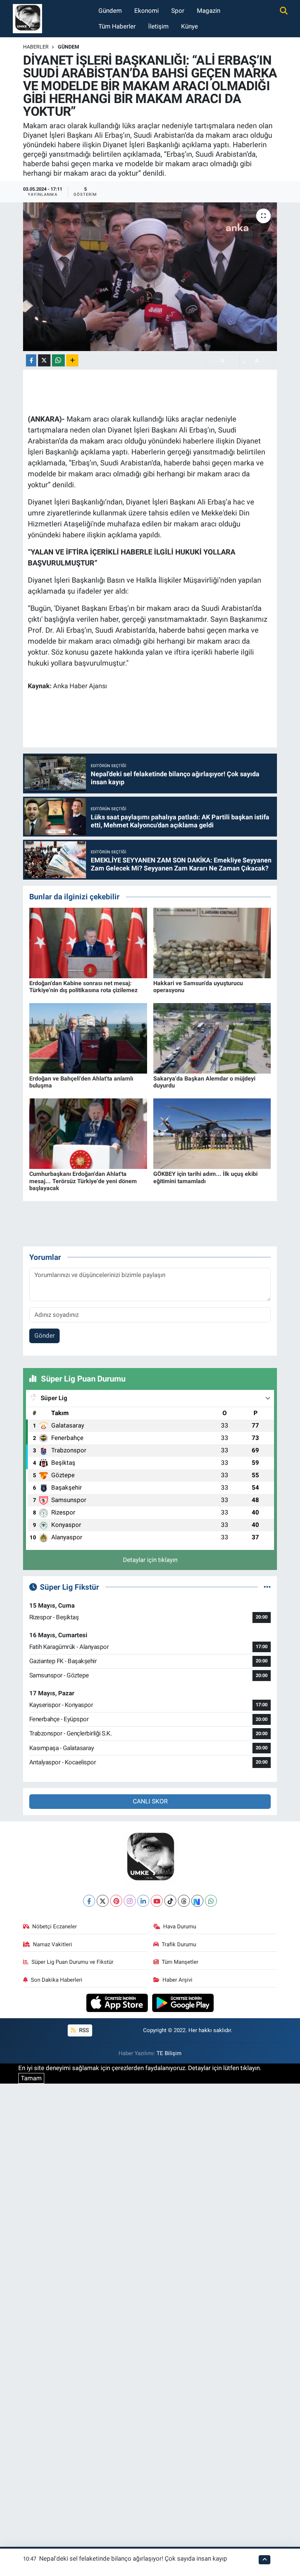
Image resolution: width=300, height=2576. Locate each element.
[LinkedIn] (143, 1901)
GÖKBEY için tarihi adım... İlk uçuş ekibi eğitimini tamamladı (205, 1177)
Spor (178, 11)
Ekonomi (147, 11)
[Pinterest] (116, 1901)
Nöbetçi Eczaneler (55, 1927)
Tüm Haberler (117, 26)
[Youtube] (157, 1901)
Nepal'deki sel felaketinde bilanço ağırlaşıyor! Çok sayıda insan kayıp (133, 2558)
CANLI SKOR (150, 1801)
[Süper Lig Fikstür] (267, 1587)
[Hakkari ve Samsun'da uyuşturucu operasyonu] (212, 942)
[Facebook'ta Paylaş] (31, 360)
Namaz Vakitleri (52, 1944)
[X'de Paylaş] (44, 360)
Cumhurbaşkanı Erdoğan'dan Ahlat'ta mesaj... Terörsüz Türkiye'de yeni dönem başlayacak (83, 1181)
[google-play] (183, 2002)
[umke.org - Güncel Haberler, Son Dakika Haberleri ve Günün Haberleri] (27, 18)
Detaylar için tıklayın (150, 1560)
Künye (190, 26)
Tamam (31, 2078)
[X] (103, 1901)
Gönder (45, 1335)
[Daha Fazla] (72, 360)
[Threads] (184, 1901)
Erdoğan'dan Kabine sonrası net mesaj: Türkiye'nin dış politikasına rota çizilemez (83, 987)
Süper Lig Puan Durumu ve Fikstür (72, 1962)
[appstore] (118, 2002)
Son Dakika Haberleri (57, 1980)
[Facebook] (89, 1901)
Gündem (110, 11)
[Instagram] (130, 1901)
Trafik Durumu (179, 1944)
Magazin (209, 11)
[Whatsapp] (211, 1901)
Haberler (36, 47)
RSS (83, 2030)
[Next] (197, 1901)
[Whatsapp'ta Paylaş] (58, 360)
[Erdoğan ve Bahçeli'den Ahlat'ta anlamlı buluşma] (88, 1038)
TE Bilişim (169, 2053)
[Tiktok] (170, 1901)
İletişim (158, 26)
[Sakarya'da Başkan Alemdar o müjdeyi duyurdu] (212, 1038)
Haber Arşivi (177, 1980)
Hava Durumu (180, 1927)
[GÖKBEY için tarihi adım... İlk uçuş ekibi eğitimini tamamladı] (212, 1133)
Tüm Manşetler (180, 1962)
